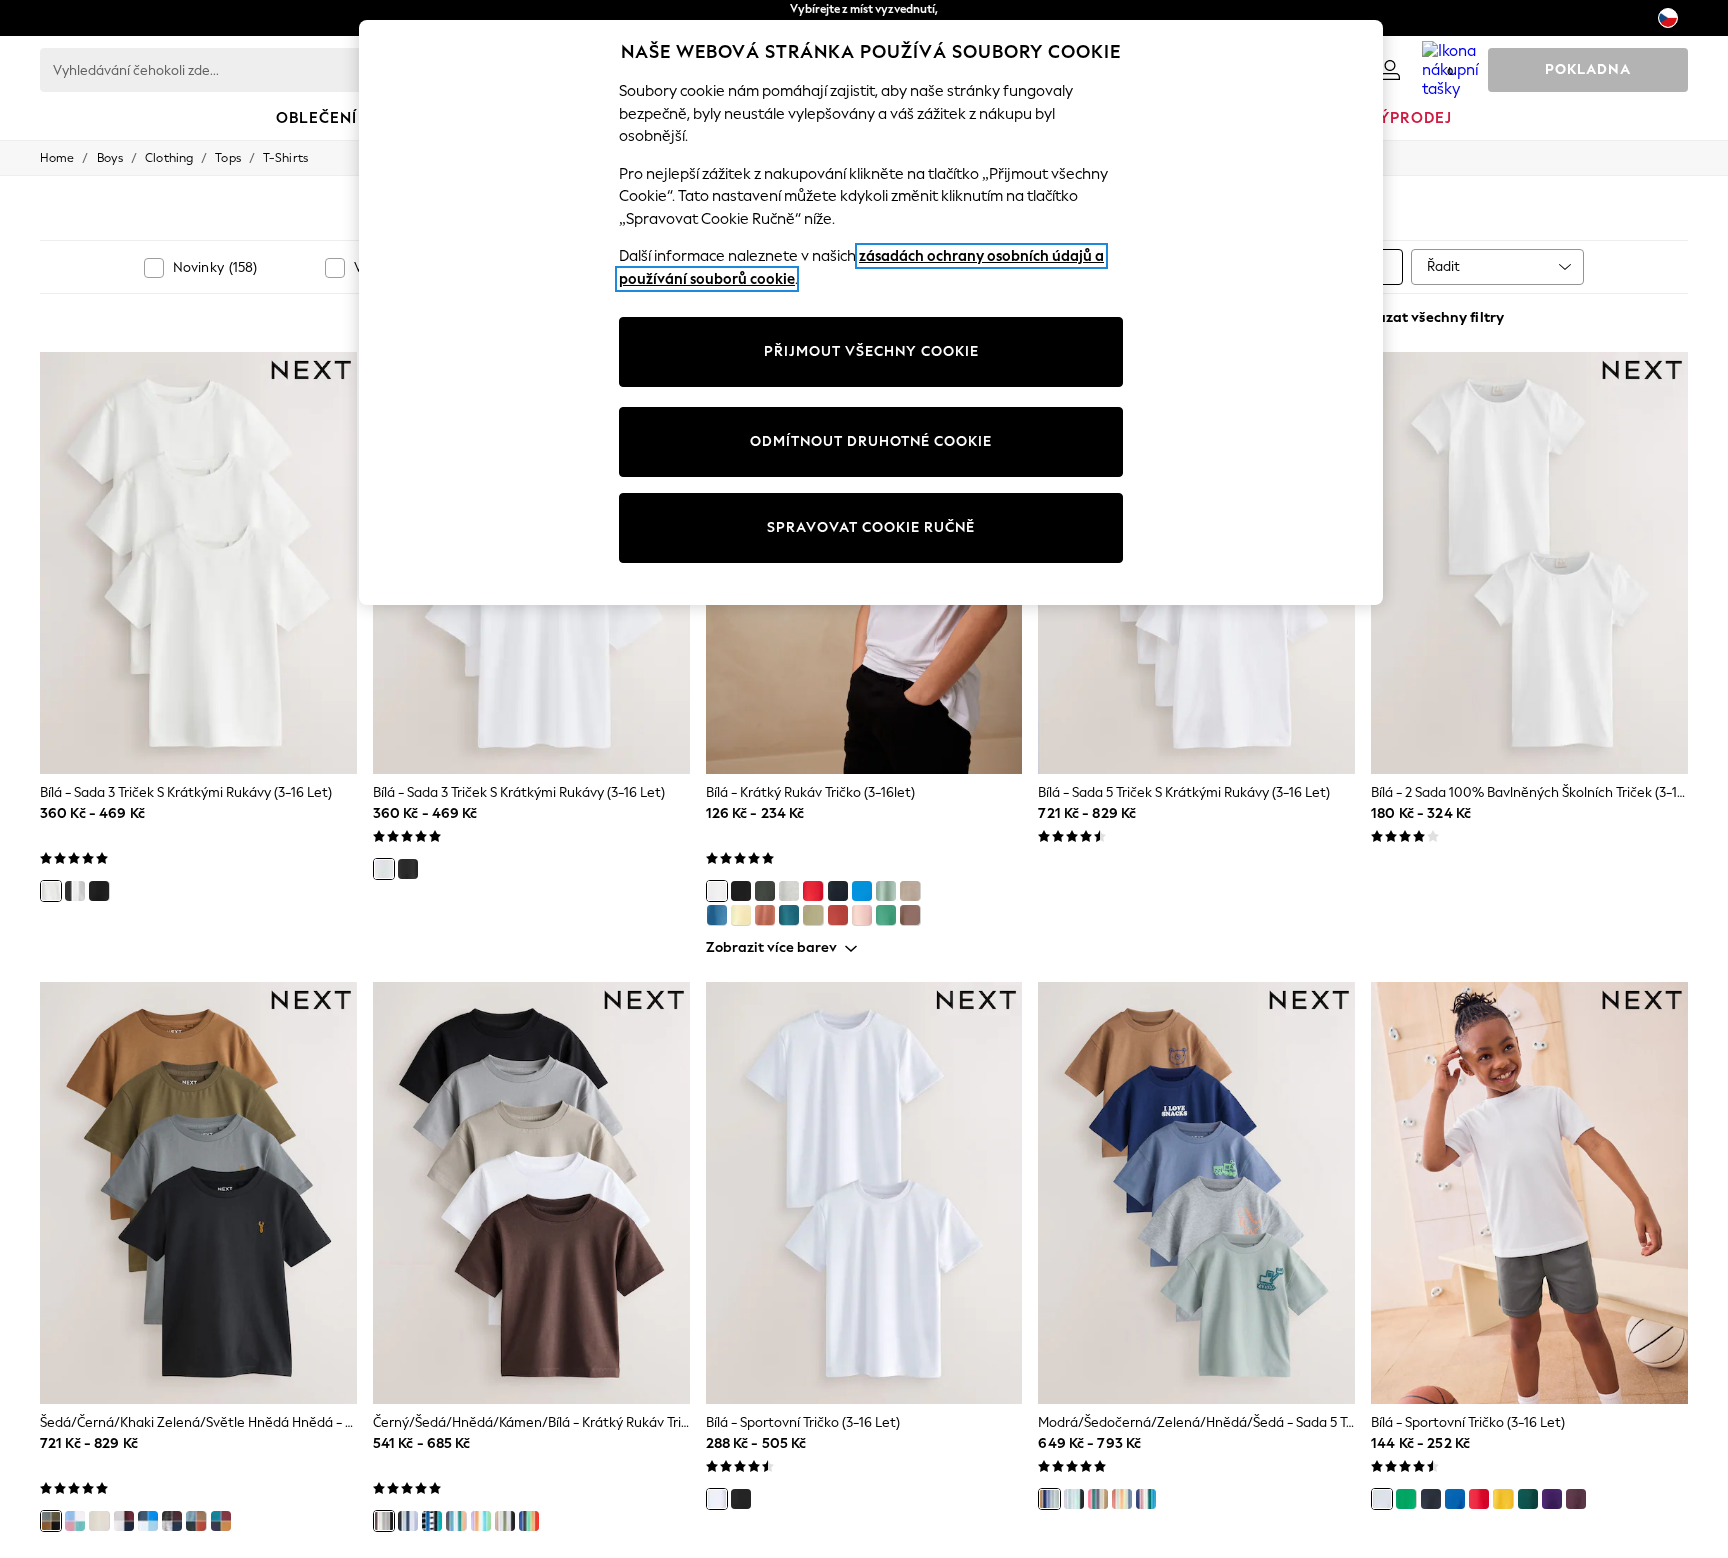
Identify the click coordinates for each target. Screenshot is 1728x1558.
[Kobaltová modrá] (862, 891)
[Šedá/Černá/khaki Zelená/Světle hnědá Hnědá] (51, 1521)
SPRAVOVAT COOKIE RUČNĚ (871, 527)
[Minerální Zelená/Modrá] (99, 1521)
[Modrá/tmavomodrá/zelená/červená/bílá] (1146, 1499)
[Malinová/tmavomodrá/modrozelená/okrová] (221, 1521)
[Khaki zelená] (813, 915)
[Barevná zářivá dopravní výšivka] (529, 1521)
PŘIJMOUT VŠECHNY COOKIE (871, 351)
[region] (871, 312)
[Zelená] (886, 915)
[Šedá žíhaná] (789, 891)
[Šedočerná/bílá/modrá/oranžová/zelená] (456, 1521)
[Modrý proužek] (432, 1521)
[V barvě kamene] (910, 891)
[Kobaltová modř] (1455, 1499)
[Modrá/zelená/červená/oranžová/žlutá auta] (1122, 1499)
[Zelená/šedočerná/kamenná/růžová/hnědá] (1098, 1499)
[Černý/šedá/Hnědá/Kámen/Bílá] (384, 1521)
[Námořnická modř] (838, 891)
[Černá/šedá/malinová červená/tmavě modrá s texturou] (172, 1521)
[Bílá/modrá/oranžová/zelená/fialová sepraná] (481, 1521)
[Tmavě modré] (1431, 1499)
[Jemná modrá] (717, 915)
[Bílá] (51, 891)
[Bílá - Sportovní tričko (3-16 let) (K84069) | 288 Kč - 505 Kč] (864, 1193)
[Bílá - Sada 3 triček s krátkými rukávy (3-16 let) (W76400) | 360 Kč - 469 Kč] (198, 563)
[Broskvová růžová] (862, 915)
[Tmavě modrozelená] (789, 915)
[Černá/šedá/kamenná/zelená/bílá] (505, 1521)
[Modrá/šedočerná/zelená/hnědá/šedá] (1049, 1499)
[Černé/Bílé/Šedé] (75, 891)
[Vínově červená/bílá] (124, 1521)
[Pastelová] (75, 1521)
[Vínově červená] (1576, 1499)
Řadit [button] (1443, 266)
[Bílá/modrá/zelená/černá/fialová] (1074, 1499)
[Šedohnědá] (910, 915)
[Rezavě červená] (838, 915)
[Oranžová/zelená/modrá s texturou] (196, 1521)
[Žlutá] (741, 915)
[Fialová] (1552, 1499)
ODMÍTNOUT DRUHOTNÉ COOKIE (871, 441)
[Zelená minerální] (886, 891)
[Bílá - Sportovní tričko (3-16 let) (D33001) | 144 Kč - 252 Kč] (1529, 1193)
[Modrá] (148, 1521)
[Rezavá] (765, 915)
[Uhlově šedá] (765, 891)
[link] (1390, 70)
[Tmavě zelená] (1528, 1499)
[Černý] (99, 891)
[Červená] (813, 891)
